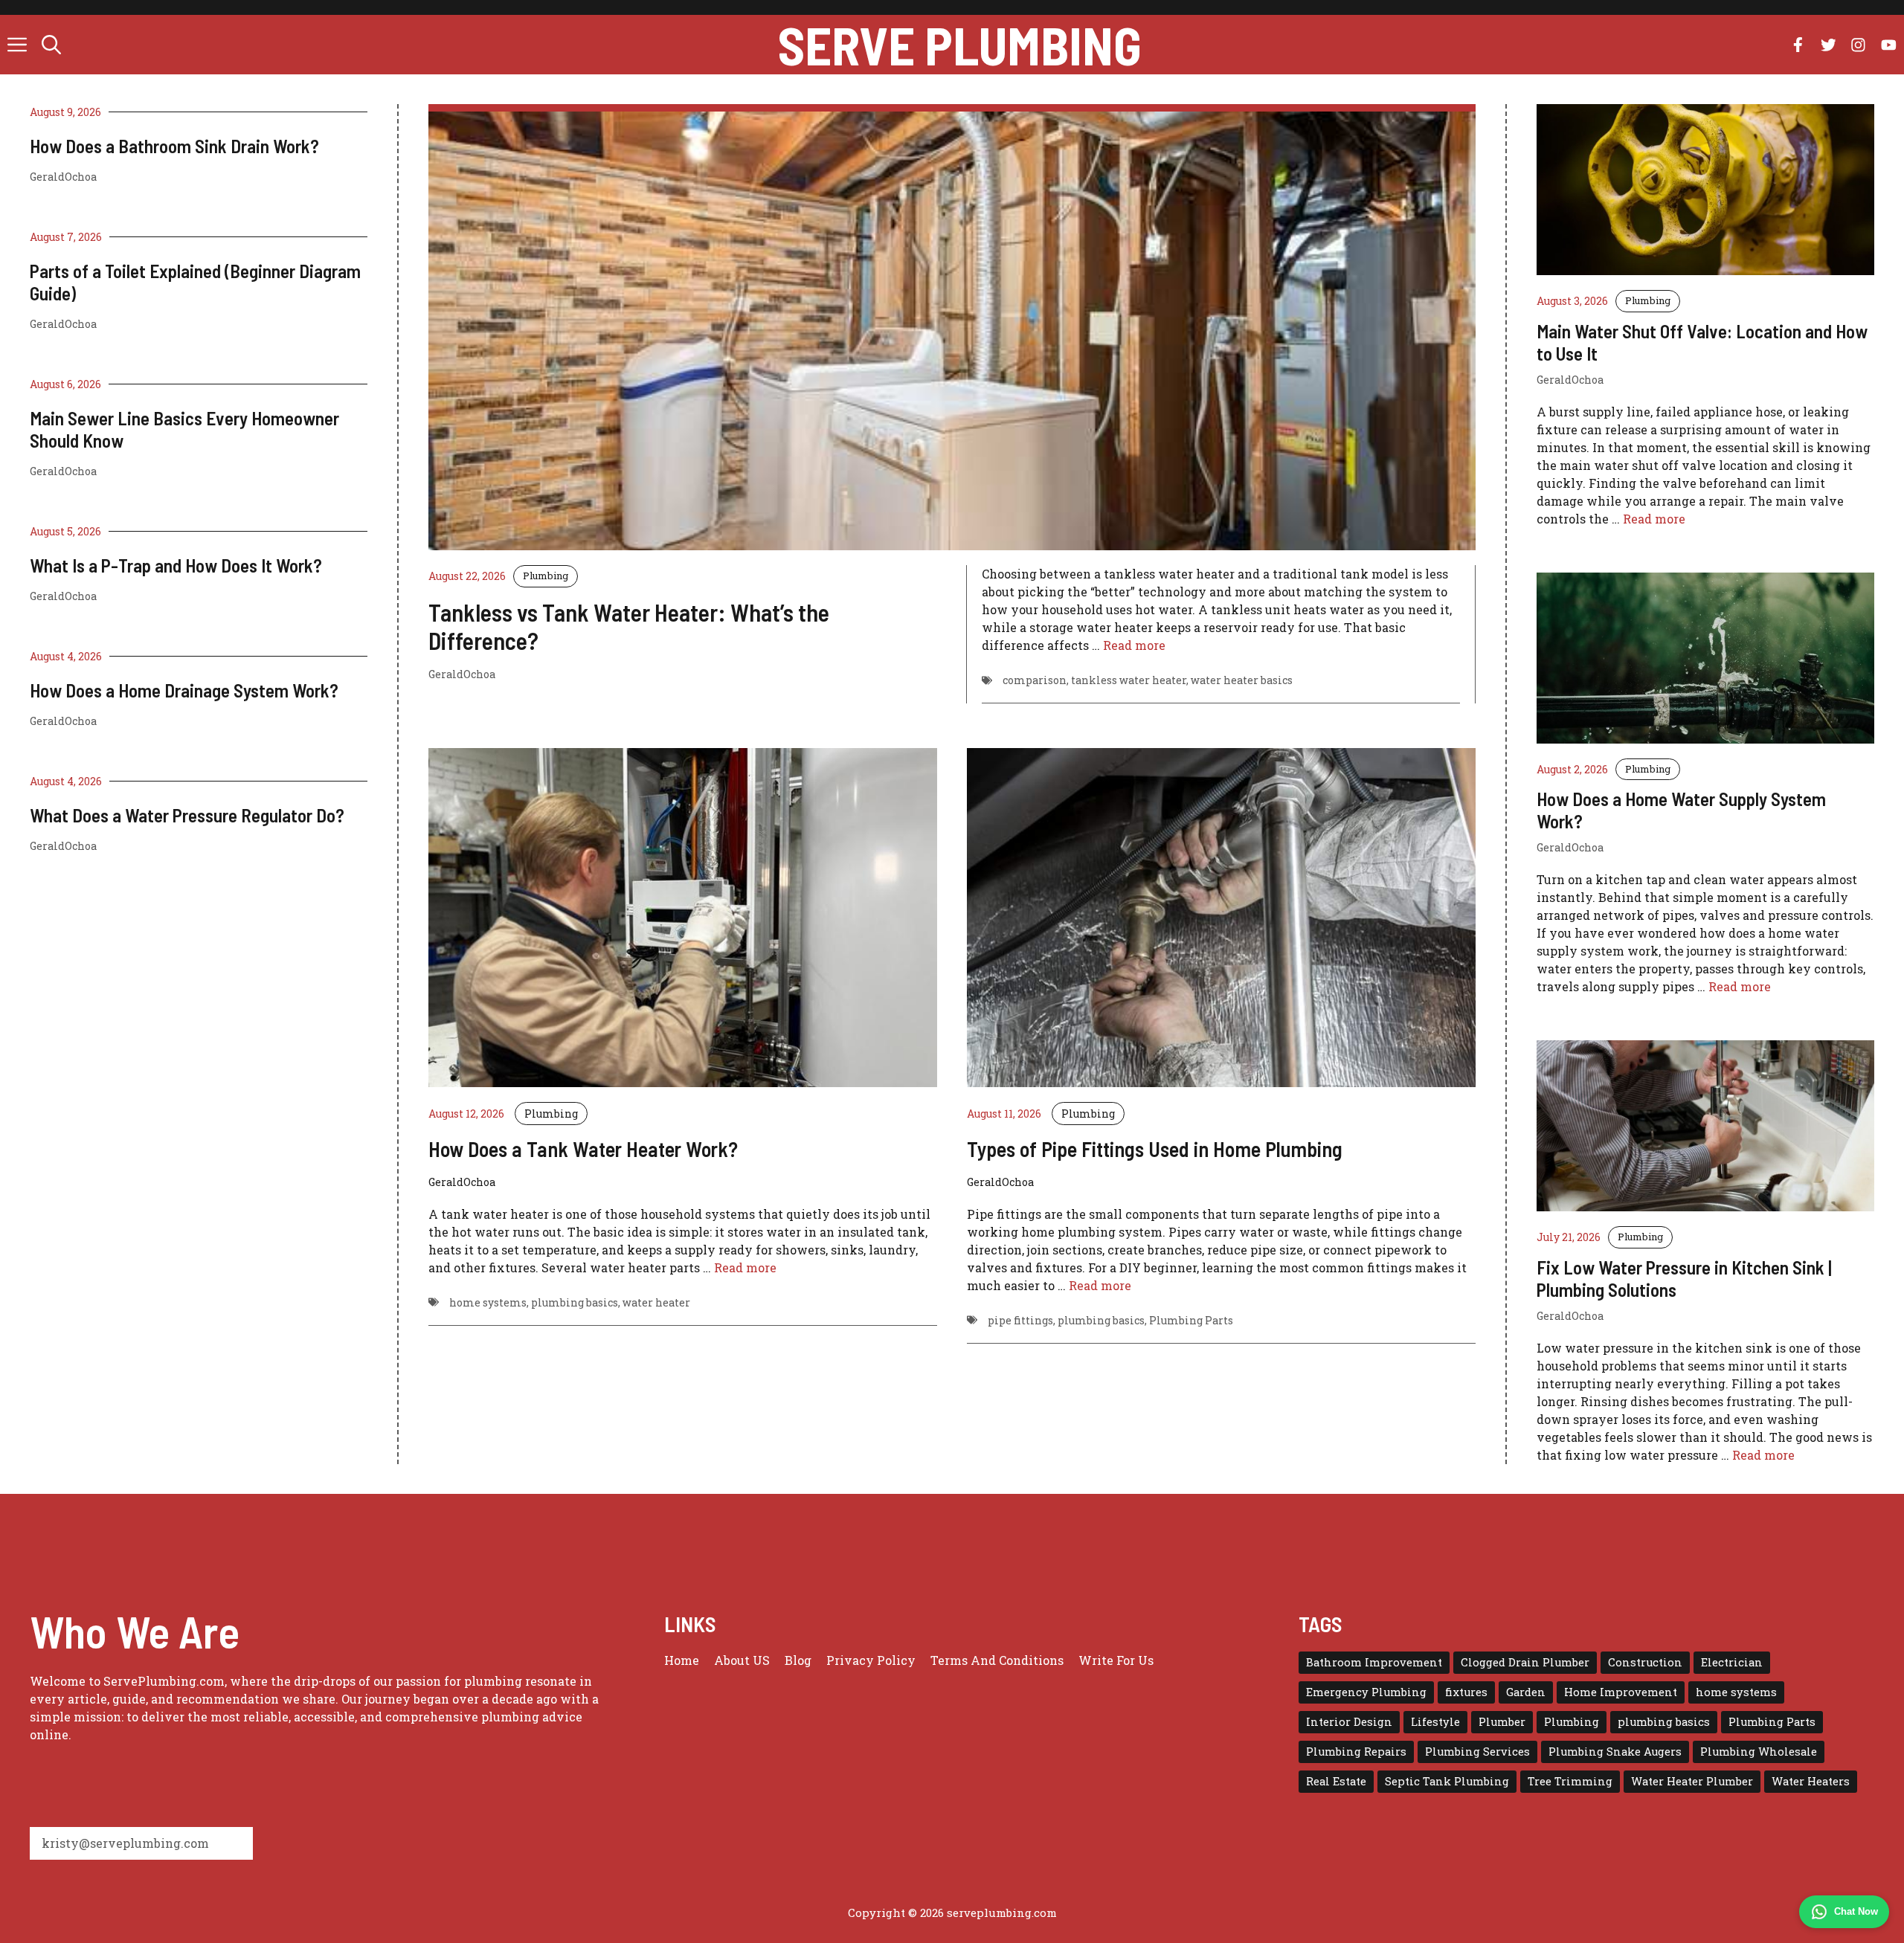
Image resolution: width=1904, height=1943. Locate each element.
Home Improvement (1621, 1692)
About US (742, 1660)
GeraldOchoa (63, 177)
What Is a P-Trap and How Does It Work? (176, 565)
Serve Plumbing (960, 45)
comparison (1035, 680)
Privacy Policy (871, 1660)
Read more (1134, 645)
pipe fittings (1020, 1320)
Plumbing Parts (1191, 1320)
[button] (51, 45)
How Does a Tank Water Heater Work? (583, 1149)
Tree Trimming (1570, 1781)
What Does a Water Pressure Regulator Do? (187, 815)
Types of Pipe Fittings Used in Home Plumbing (1155, 1149)
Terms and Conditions (997, 1660)
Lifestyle (1435, 1722)
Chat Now (1856, 1911)
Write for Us (1116, 1660)
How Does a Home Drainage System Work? (184, 690)
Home (682, 1660)
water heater (656, 1302)
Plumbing (546, 576)
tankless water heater (1129, 680)
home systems (488, 1302)
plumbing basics (575, 1302)
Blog (798, 1660)
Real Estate (1336, 1781)
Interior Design (1349, 1722)
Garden (1526, 1692)
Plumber (1502, 1722)
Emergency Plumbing (1366, 1692)
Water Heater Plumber (1692, 1781)
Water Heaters (1811, 1781)
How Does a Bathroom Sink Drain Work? (174, 146)
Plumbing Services (1477, 1752)
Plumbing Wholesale (1759, 1752)
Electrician (1732, 1662)
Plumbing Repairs (1356, 1752)
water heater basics (1242, 680)
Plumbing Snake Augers (1615, 1752)
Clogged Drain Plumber (1525, 1662)
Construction (1645, 1662)
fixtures (1466, 1692)
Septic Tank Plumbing (1447, 1781)
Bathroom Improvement (1374, 1662)
